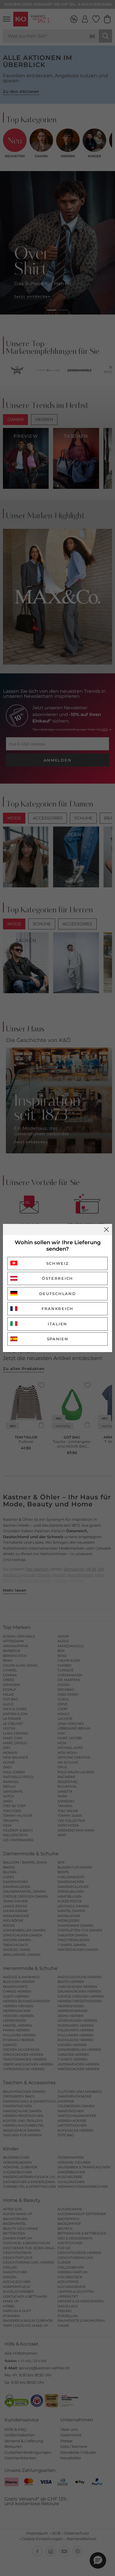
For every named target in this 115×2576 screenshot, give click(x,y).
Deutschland (58, 1294)
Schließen (106, 1230)
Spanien (58, 1339)
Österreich (57, 1278)
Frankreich (57, 1309)
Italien (57, 1324)
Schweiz (58, 1263)
